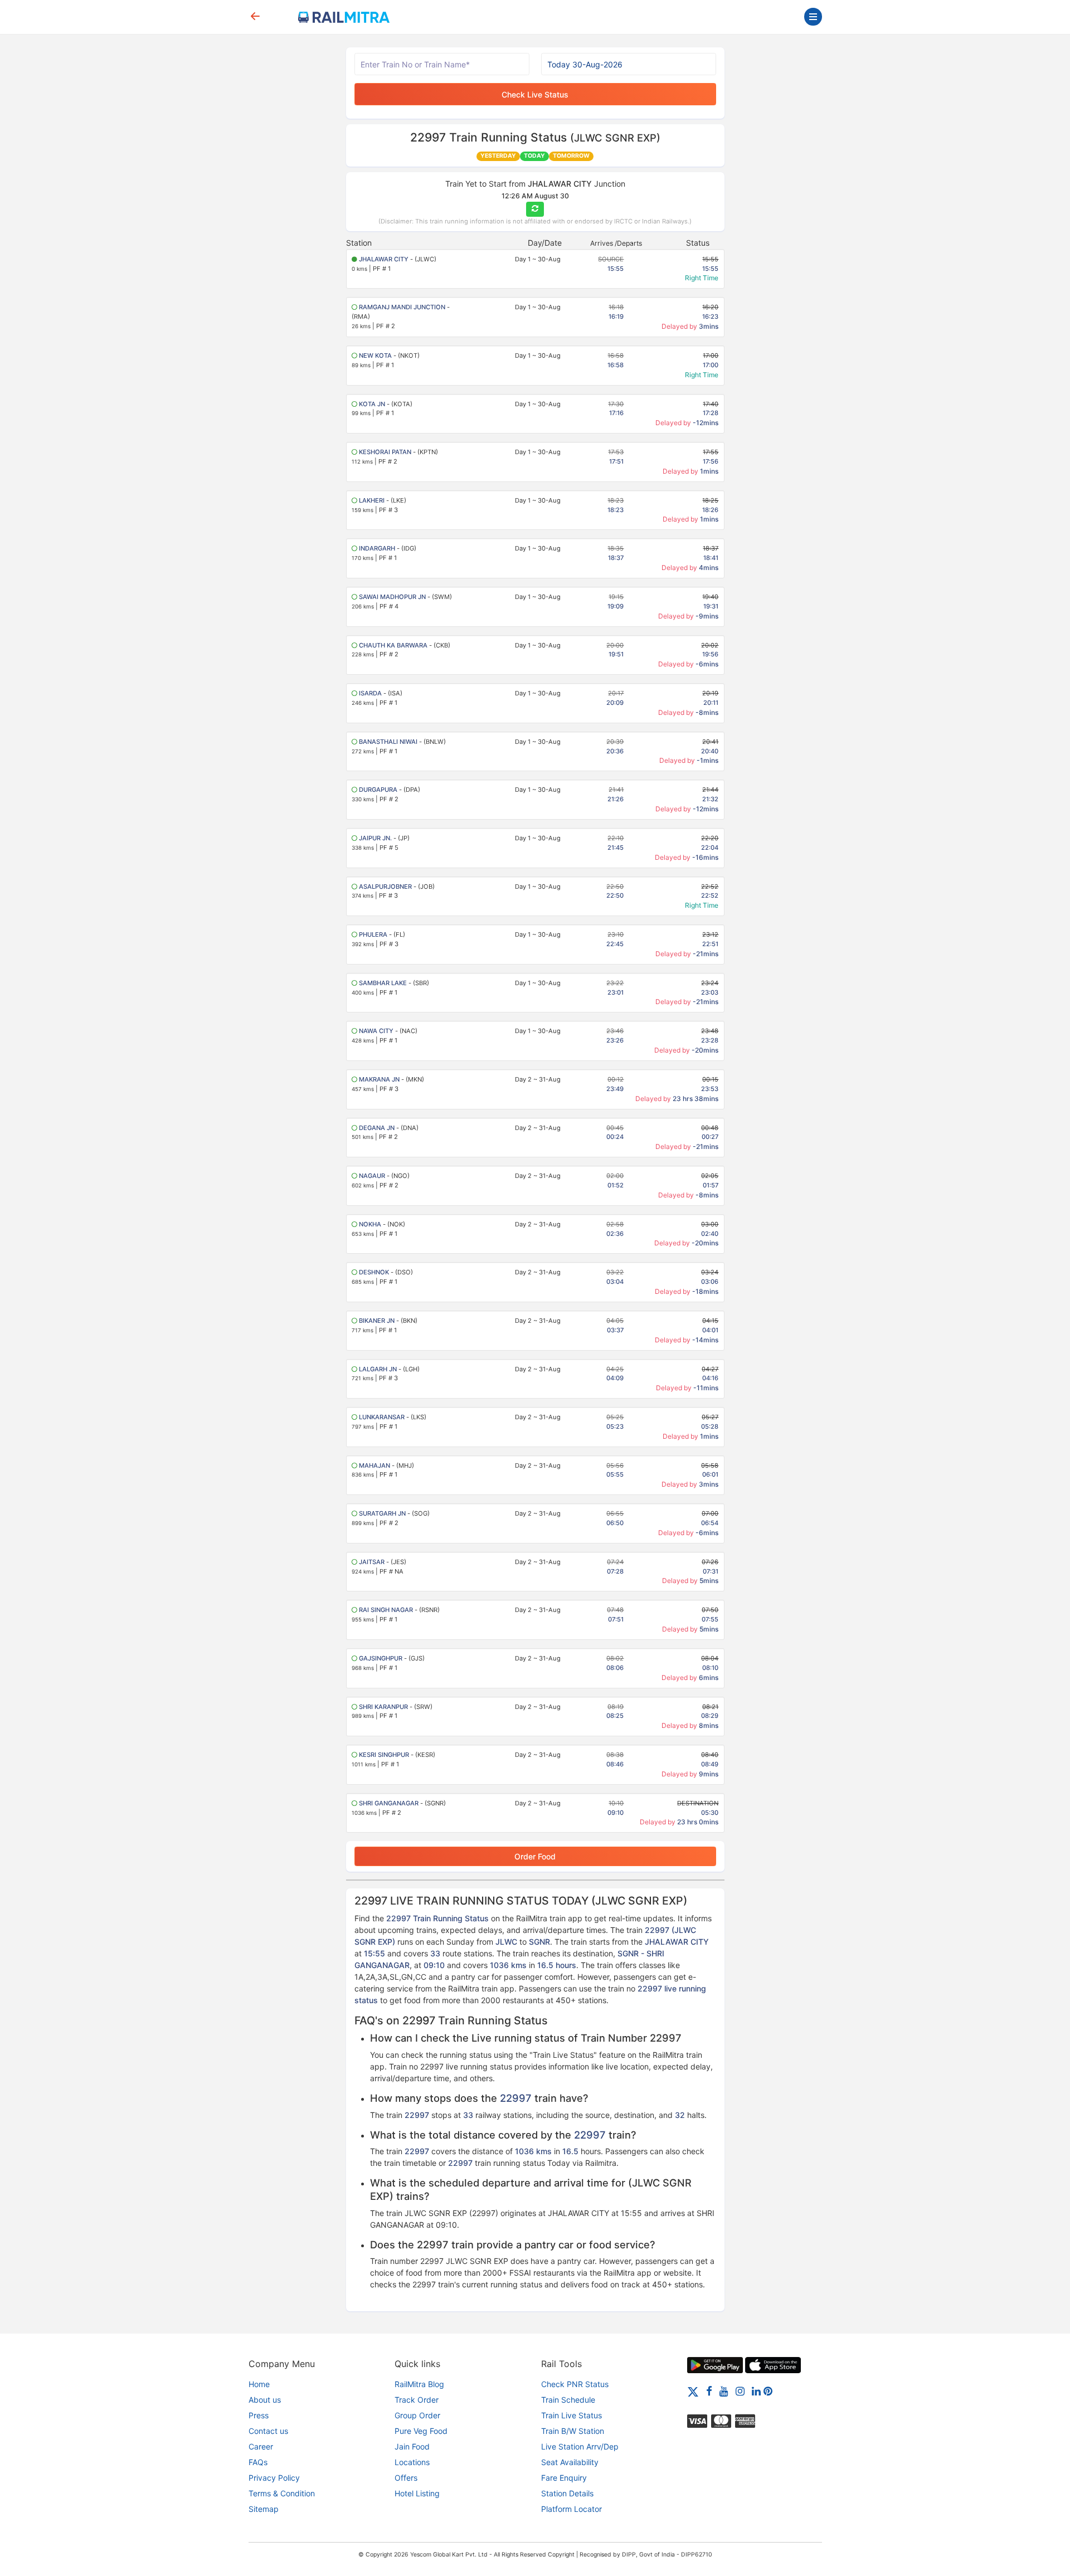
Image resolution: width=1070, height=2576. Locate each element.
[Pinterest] (768, 2391)
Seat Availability (570, 2462)
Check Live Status (535, 94)
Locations (412, 2462)
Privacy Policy (274, 2478)
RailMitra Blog (419, 2384)
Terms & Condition (282, 2493)
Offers (406, 2478)
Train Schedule (568, 2400)
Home (259, 2384)
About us (265, 2400)
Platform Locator (572, 2509)
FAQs (258, 2462)
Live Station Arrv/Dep (580, 2446)
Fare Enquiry (564, 2478)
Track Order (417, 2400)
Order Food (535, 1856)
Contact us (268, 2431)
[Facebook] (709, 2391)
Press (259, 2415)
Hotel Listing (417, 2493)
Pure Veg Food (421, 2431)
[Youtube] (724, 2391)
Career (261, 2446)
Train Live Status (572, 2415)
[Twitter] (693, 2391)
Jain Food (412, 2446)
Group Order (417, 2415)
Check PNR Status (575, 2384)
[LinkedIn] (756, 2391)
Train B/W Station (573, 2431)
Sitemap (264, 2509)
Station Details (567, 2493)
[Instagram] (740, 2391)
